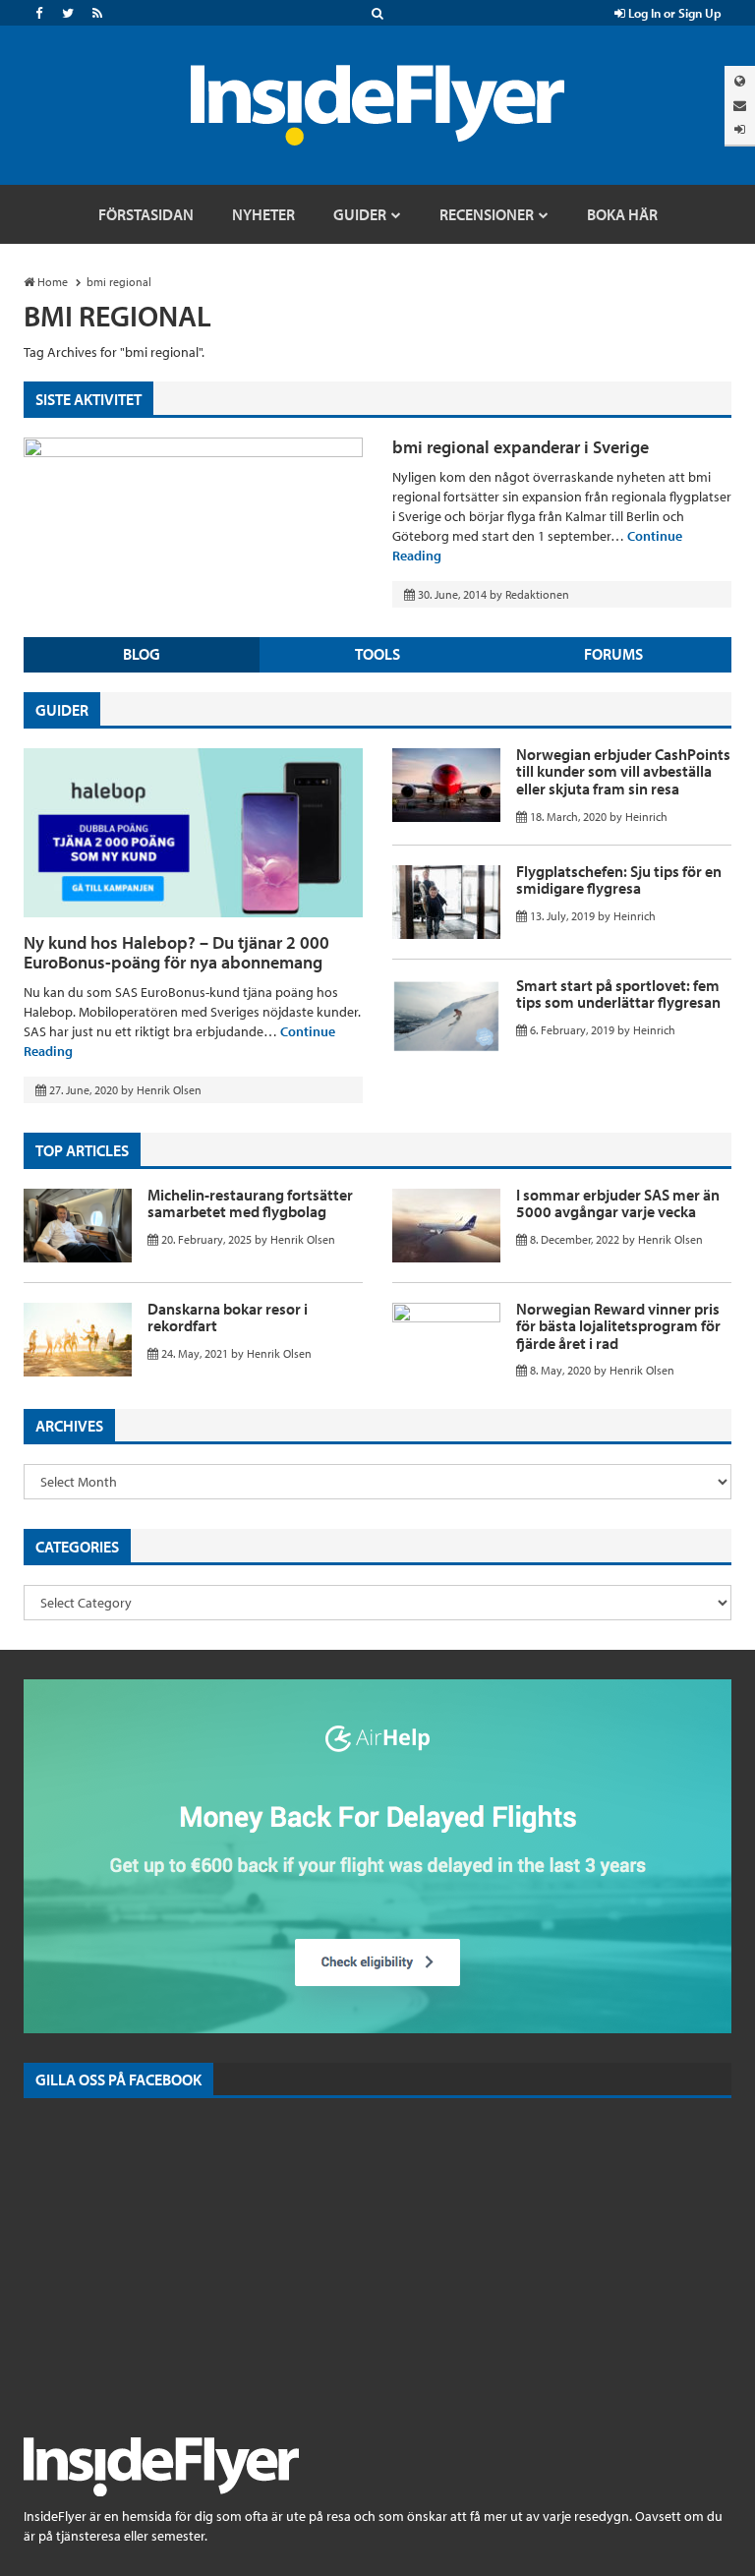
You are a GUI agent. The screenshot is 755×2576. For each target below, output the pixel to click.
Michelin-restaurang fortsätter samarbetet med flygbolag (250, 1203)
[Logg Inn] (740, 129)
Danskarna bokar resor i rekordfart (228, 1317)
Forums (613, 654)
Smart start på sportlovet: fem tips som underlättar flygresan (618, 994)
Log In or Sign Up (673, 13)
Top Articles (82, 1150)
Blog (142, 654)
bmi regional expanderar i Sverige (521, 447)
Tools (377, 654)
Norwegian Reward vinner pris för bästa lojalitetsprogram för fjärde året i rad (618, 1326)
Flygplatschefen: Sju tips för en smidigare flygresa (619, 880)
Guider (62, 710)
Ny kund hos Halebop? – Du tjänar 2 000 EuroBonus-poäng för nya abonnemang (176, 952)
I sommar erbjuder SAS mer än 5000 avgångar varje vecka (618, 1203)
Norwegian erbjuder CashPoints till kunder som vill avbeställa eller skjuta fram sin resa (623, 771)
